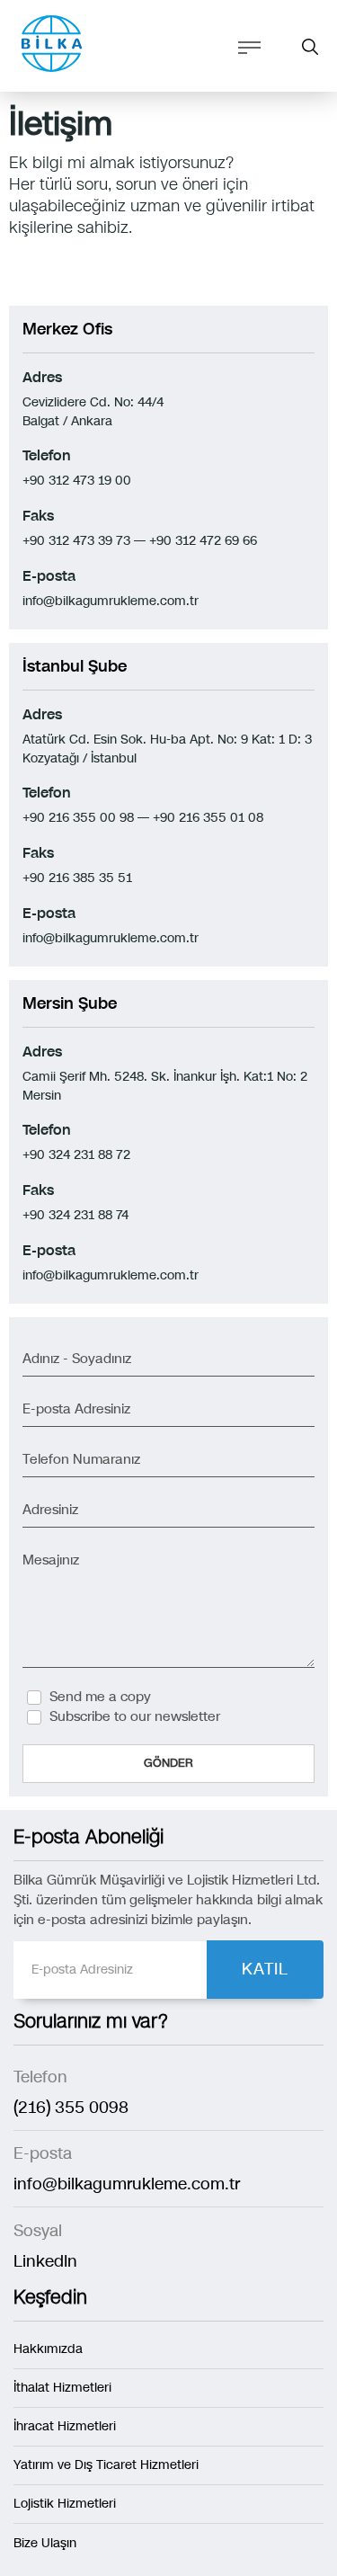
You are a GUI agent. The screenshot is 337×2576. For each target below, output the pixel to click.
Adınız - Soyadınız (77, 1359)
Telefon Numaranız (81, 1459)
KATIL (265, 1969)
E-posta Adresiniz (76, 1409)
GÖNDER (168, 1763)
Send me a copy (100, 1697)
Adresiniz (50, 1510)
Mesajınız (51, 1560)
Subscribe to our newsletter (135, 1716)
